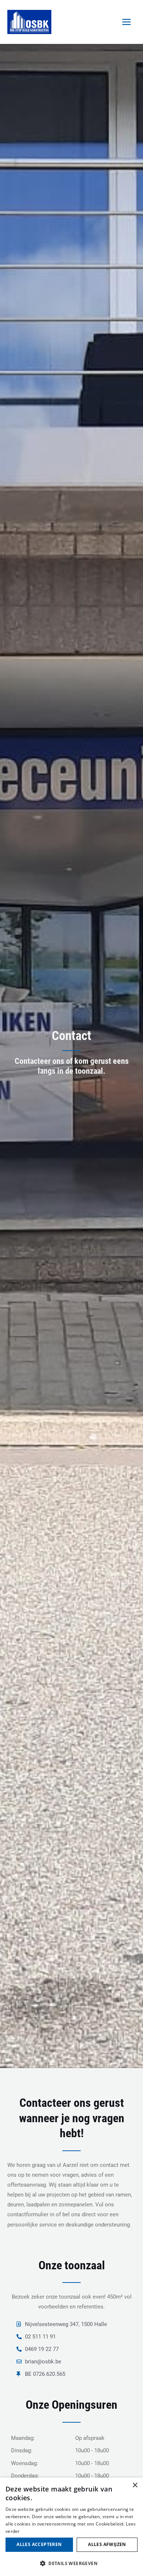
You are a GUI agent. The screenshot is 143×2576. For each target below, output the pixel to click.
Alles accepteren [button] (39, 2544)
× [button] (135, 2485)
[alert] (71, 2527)
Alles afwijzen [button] (107, 2544)
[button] (71, 2564)
